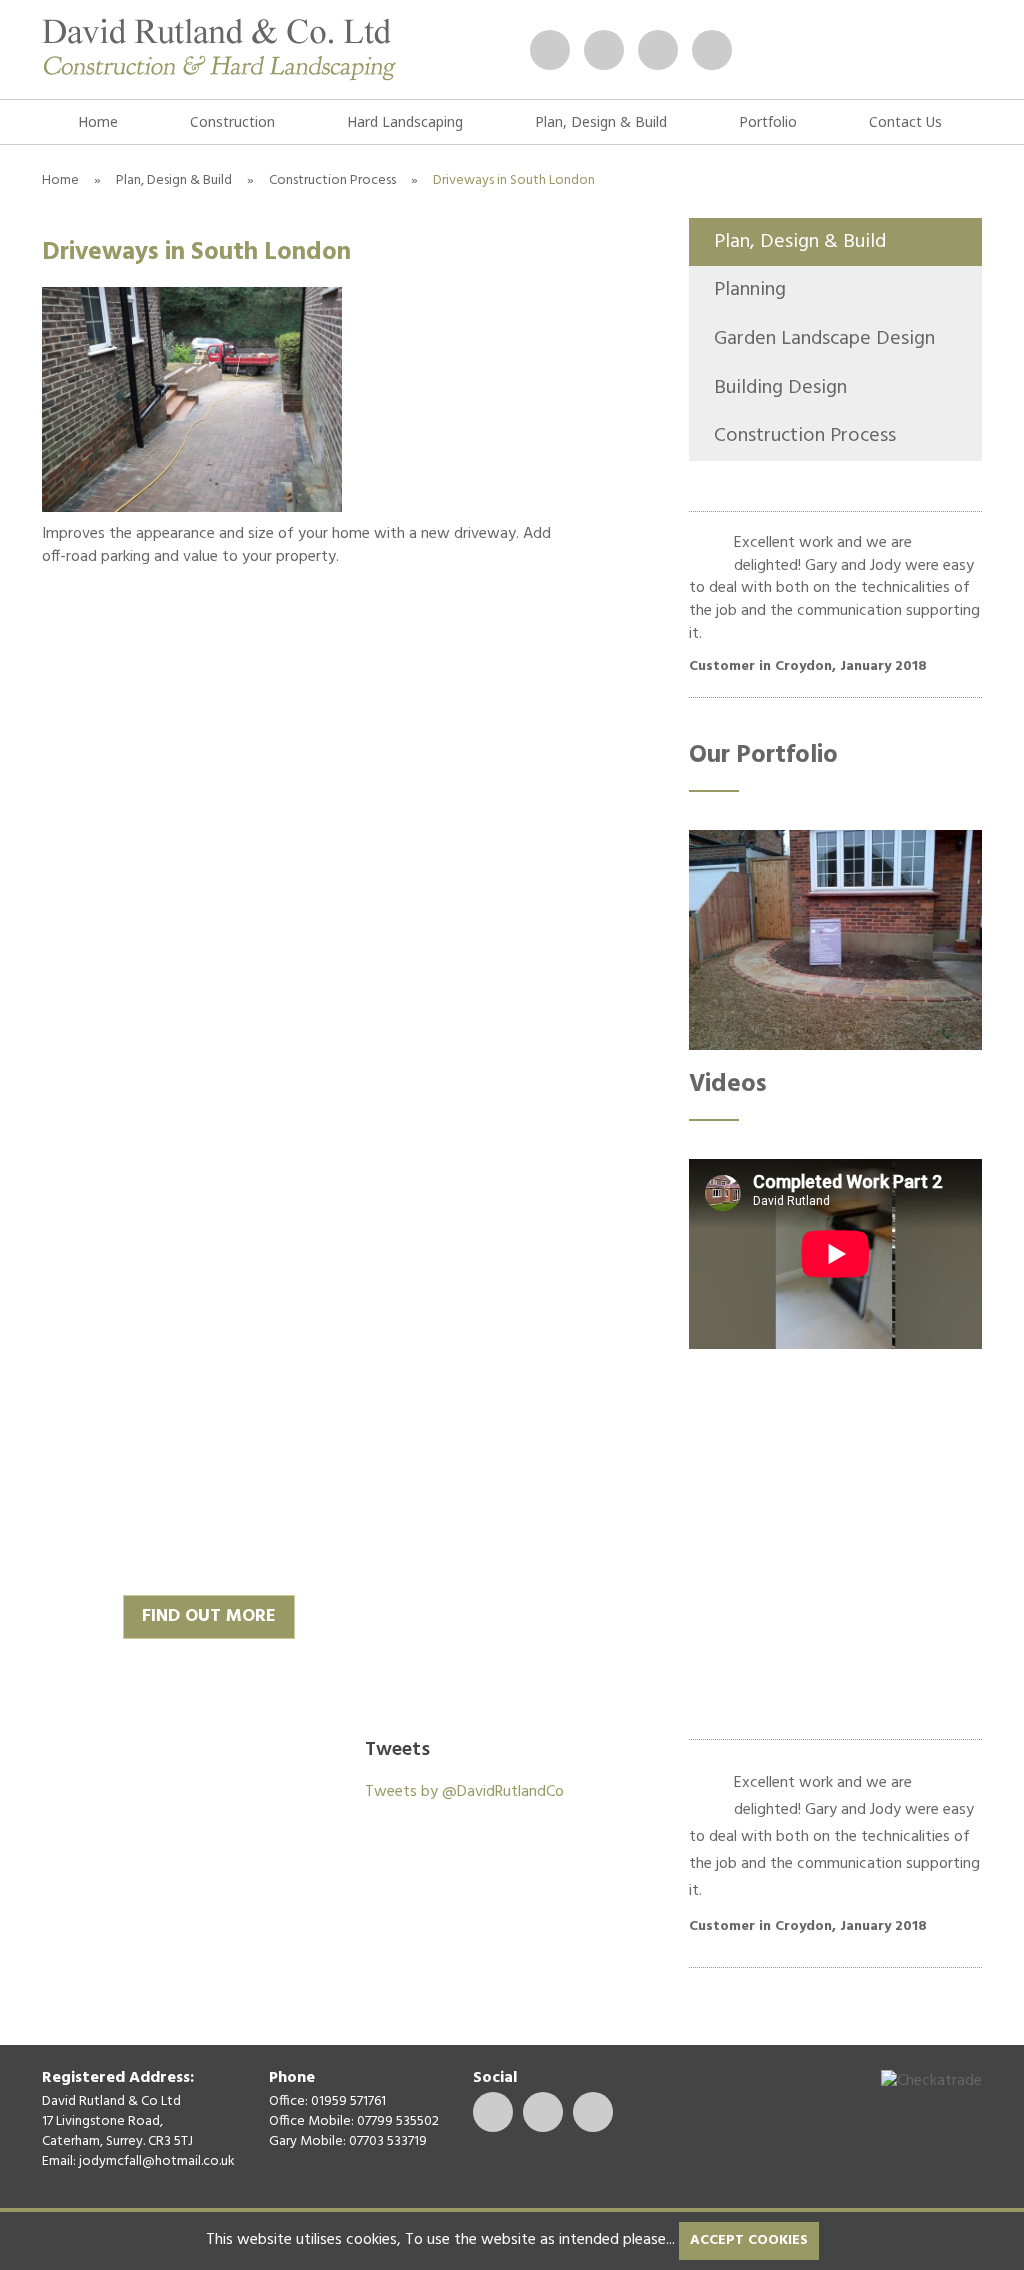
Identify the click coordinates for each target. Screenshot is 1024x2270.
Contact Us (905, 121)
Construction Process (332, 180)
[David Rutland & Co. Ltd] (219, 49)
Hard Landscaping (405, 121)
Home (98, 121)
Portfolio (768, 121)
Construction (232, 121)
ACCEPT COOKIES (749, 2240)
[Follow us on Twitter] (604, 50)
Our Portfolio (763, 756)
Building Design (780, 388)
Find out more (209, 1616)
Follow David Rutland (609, 1757)
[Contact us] (550, 50)
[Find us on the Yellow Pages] (712, 50)
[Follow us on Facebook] (658, 50)
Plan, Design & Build (601, 121)
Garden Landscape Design (824, 339)
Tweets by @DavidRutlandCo (464, 1792)
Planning (750, 290)
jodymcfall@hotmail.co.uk (157, 2161)
